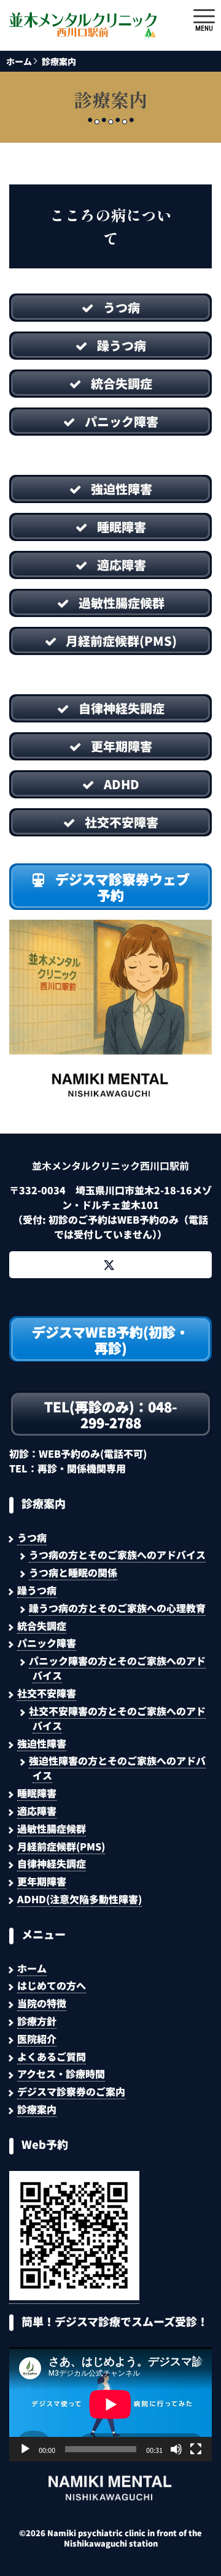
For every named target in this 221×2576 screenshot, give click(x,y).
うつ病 (32, 1537)
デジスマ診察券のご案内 (71, 2091)
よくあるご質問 (52, 2056)
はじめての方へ (52, 1985)
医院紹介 (37, 2039)
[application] (110, 2404)
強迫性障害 (42, 1743)
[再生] (25, 2449)
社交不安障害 (47, 1693)
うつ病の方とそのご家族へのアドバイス (117, 1555)
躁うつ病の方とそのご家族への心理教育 (117, 1608)
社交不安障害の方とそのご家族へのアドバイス (117, 1718)
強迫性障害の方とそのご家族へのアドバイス (117, 1768)
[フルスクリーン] (196, 2449)
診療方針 (37, 2021)
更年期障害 (42, 1881)
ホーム (19, 61)
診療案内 (59, 61)
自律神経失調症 (52, 1863)
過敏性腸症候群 (52, 1828)
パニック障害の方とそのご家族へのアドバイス (117, 1668)
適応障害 (37, 1811)
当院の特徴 (42, 2003)
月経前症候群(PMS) (61, 1846)
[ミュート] (176, 2449)
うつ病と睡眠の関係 (73, 1572)
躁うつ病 (37, 1590)
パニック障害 (47, 1643)
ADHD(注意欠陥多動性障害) (79, 1899)
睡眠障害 (37, 1793)
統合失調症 (42, 1626)
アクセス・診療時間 (61, 2074)
